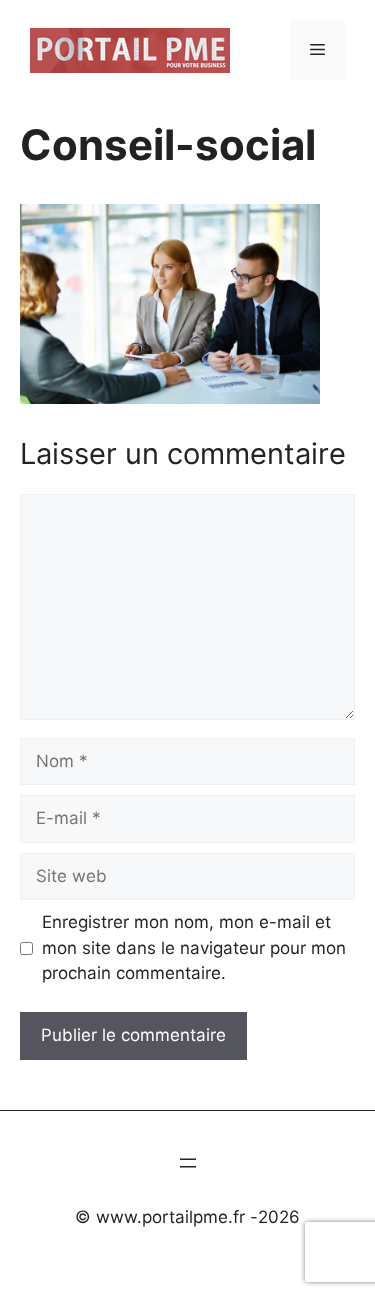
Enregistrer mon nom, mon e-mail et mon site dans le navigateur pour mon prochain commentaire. (194, 947)
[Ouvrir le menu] (188, 1163)
